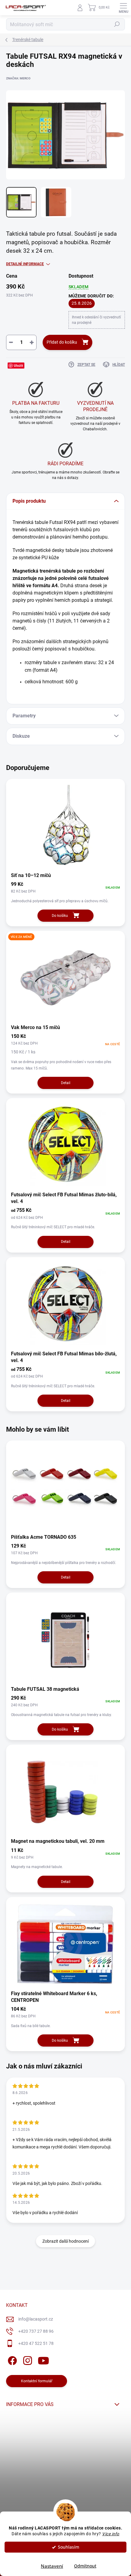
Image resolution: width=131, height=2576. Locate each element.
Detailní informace (25, 264)
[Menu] (123, 8)
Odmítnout (85, 2566)
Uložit (18, 365)
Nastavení (52, 2566)
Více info (111, 2534)
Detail (66, 1083)
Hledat (117, 24)
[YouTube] (43, 2359)
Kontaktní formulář (37, 2381)
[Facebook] (11, 2359)
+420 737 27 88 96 (36, 2331)
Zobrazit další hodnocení (65, 2241)
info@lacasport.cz (36, 2319)
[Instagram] (27, 2359)
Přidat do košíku (62, 342)
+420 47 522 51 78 (36, 2343)
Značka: (18, 78)
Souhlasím (69, 2547)
